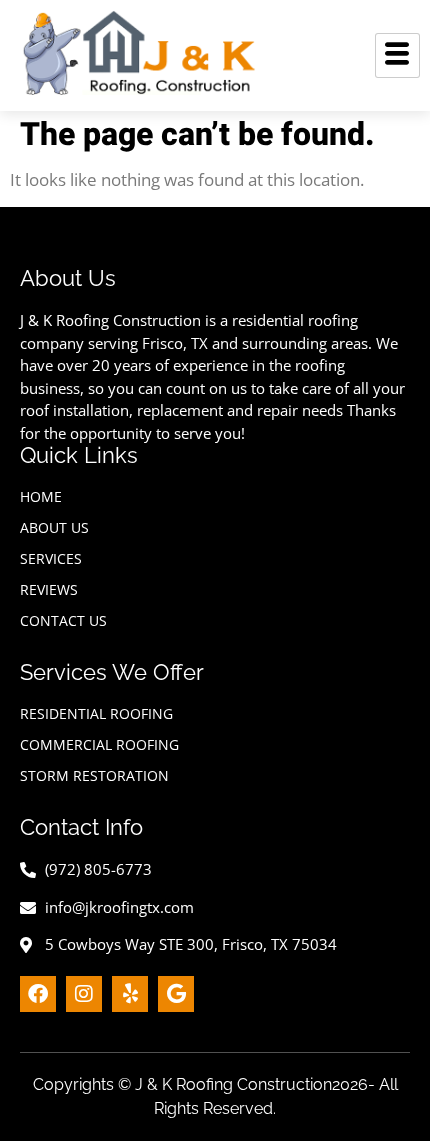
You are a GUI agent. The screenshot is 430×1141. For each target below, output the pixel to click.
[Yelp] (130, 994)
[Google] (176, 994)
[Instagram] (84, 994)
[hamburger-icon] (397, 55)
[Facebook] (38, 994)
